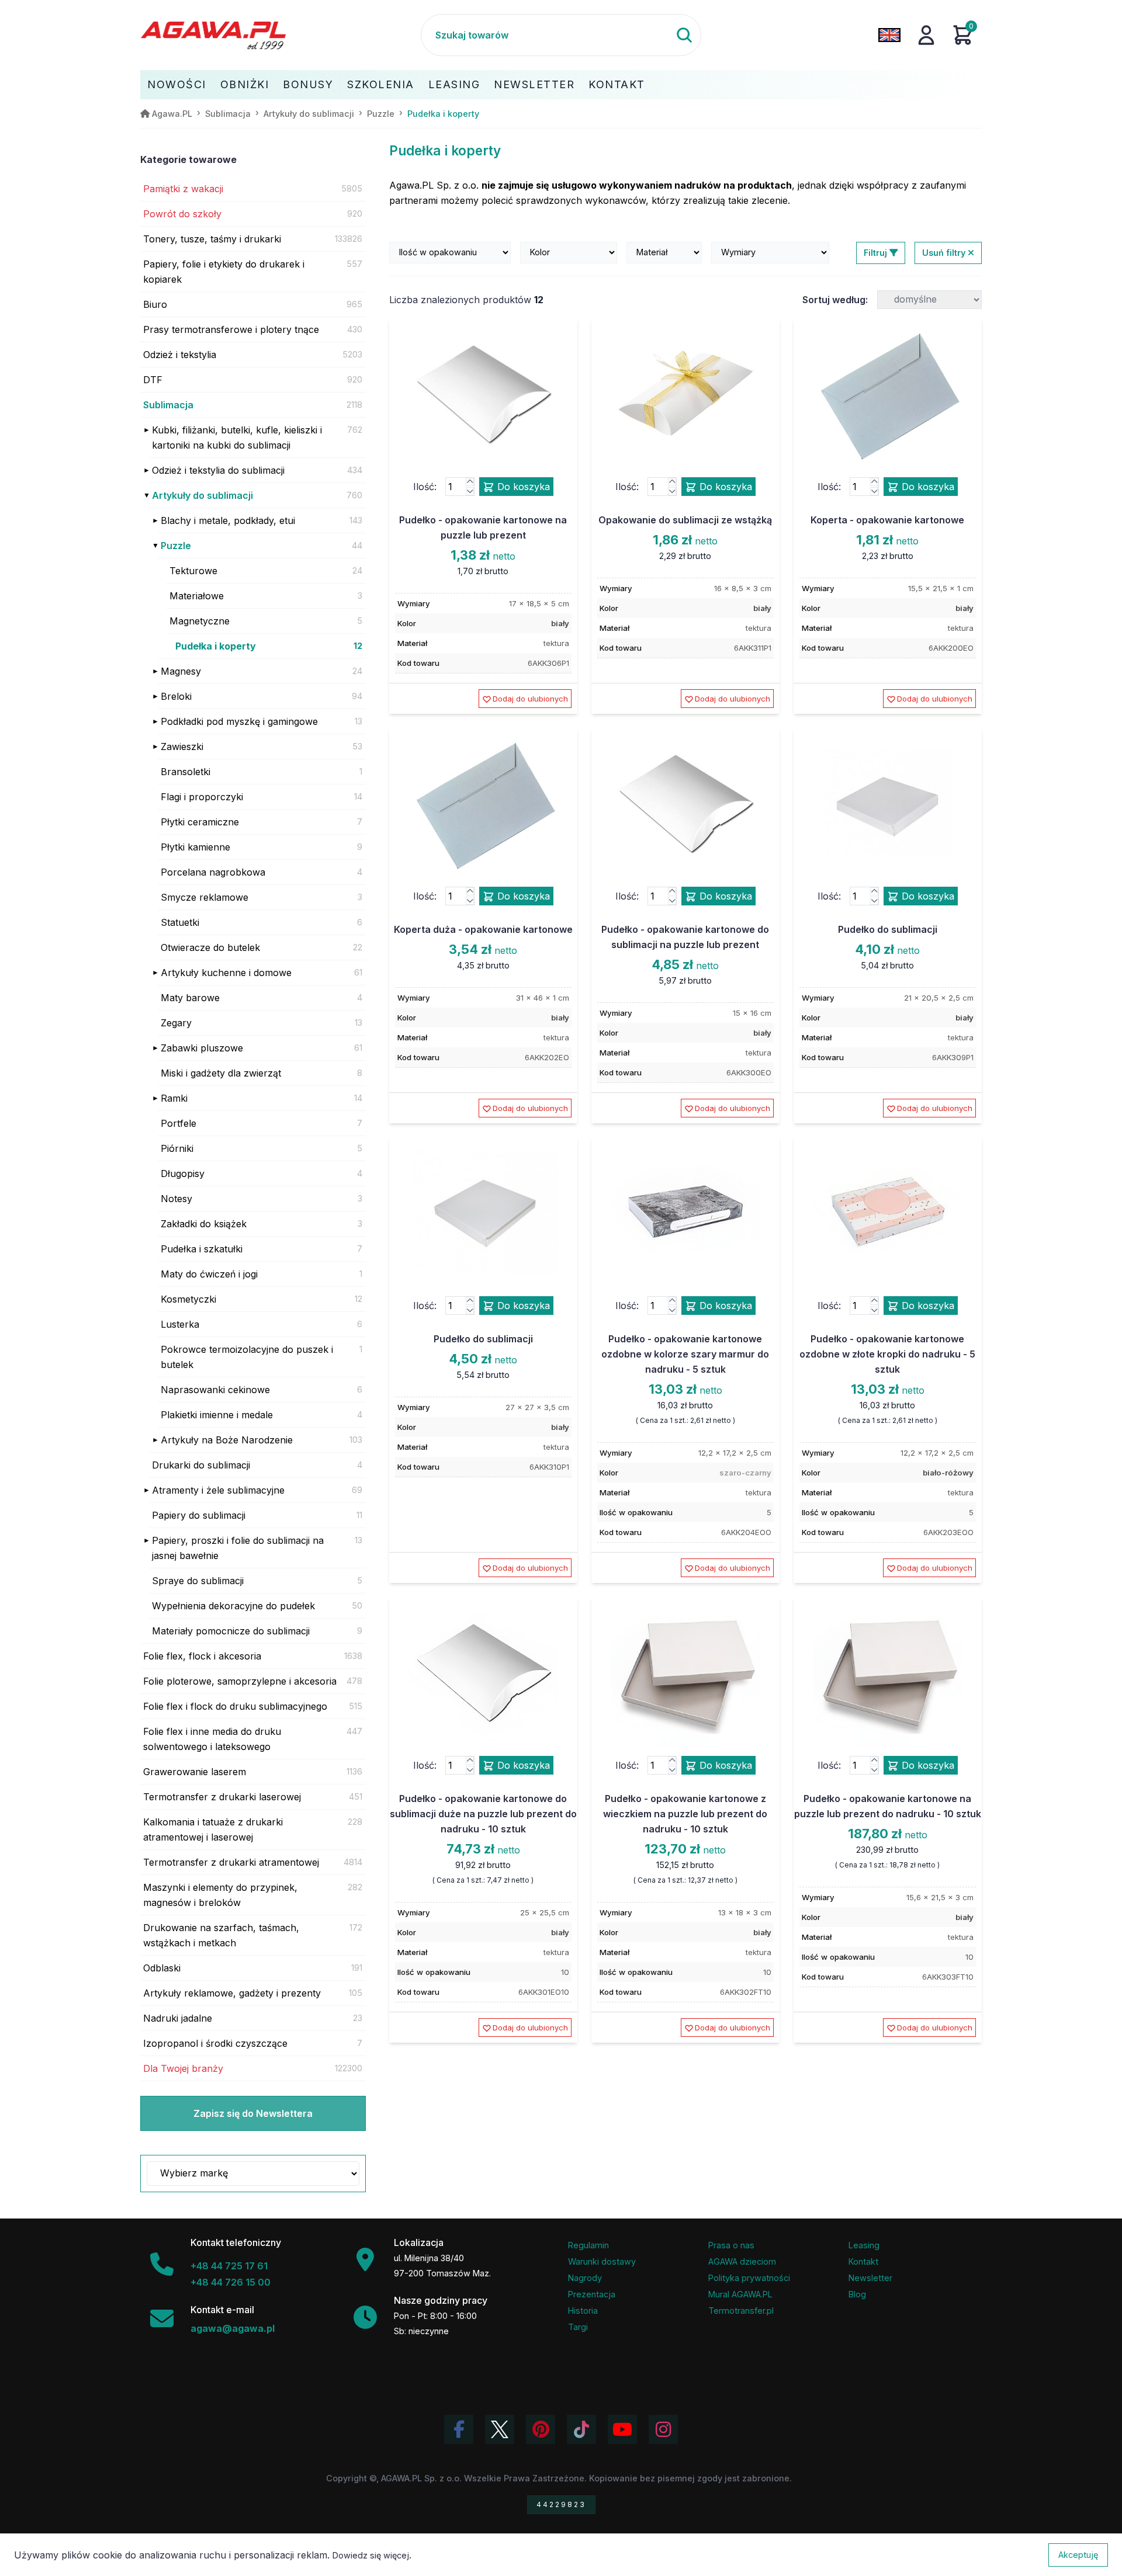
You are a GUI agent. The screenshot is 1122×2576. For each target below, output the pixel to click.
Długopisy (183, 1174)
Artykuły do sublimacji (202, 495)
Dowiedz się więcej (371, 2555)
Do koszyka (522, 487)
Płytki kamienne (195, 847)
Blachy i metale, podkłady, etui (228, 520)
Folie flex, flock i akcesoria (202, 1656)
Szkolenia (381, 84)
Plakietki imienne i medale (217, 1415)
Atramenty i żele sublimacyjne (218, 1490)
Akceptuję (1078, 2555)
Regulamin (588, 2245)
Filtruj (877, 253)
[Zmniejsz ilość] (470, 491)
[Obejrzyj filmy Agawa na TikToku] (581, 2429)
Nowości (177, 84)
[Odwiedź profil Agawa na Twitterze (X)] (500, 2429)
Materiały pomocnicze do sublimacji (231, 1631)
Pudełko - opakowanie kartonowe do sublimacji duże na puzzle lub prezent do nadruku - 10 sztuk (483, 1814)
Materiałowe (197, 596)
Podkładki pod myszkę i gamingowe (239, 721)
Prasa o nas (731, 2245)
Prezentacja (592, 2294)
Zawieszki (182, 747)
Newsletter (534, 84)
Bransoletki (186, 772)
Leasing (454, 84)
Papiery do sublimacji (199, 1515)
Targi (578, 2327)
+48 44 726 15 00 (231, 2282)
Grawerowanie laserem (195, 1772)
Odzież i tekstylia (180, 355)
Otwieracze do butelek (210, 947)
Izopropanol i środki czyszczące (215, 2043)
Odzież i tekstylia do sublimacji (218, 470)
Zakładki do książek (204, 1224)
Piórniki (177, 1148)
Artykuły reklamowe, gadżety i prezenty (232, 1993)
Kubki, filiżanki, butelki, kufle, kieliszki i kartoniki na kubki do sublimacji (237, 438)
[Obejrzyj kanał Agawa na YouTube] (622, 2429)
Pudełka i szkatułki (202, 1249)
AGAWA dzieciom (742, 2261)
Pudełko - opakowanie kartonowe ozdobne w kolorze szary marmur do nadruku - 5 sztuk (685, 1354)
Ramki (174, 1098)
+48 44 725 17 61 (229, 2266)
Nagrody (585, 2278)
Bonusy (308, 84)
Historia (583, 2311)
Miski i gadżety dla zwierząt (221, 1073)
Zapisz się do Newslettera (253, 2113)
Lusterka (180, 1324)
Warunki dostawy (602, 2261)
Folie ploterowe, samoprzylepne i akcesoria (240, 1681)
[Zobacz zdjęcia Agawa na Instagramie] (663, 2429)
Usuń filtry (945, 253)
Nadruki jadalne (178, 2018)
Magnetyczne (200, 621)
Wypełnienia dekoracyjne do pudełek (233, 1606)
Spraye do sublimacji (198, 1581)
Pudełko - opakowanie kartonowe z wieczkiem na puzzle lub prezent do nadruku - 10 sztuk (685, 1814)
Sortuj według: (835, 300)
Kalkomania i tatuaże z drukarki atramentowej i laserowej (213, 1829)
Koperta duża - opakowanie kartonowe (483, 929)
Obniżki (245, 84)
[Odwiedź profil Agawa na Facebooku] (459, 2429)
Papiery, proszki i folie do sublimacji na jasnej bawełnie (238, 1548)
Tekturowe (193, 571)
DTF (153, 380)
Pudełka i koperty (216, 646)
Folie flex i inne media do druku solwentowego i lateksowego (212, 1739)
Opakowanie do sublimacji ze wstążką (685, 520)
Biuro (155, 304)
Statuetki (180, 922)
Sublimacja (168, 405)
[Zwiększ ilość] (470, 482)
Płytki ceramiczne (200, 822)
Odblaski (162, 1968)
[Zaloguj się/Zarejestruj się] (926, 35)
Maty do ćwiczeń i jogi (209, 1274)
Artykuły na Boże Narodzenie (227, 1440)
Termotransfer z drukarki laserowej (222, 1797)
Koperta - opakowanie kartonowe (887, 520)
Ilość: (425, 487)
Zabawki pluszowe (202, 1048)
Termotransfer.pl (741, 2311)
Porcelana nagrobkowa (213, 872)
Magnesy (181, 671)
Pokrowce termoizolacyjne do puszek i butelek (247, 1357)
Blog (857, 2294)
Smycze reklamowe (205, 897)
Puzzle (176, 546)
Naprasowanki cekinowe (215, 1390)
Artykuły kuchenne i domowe (226, 973)
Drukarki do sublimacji (201, 1465)
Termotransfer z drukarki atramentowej (231, 1862)
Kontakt (617, 84)
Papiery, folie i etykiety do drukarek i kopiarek (224, 272)
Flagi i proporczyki (202, 797)
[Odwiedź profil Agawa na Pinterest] (541, 2429)
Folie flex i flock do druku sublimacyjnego (235, 1706)
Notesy (176, 1199)
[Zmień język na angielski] (889, 35)
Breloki (176, 696)
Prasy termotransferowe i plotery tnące (231, 329)
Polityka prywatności (749, 2278)
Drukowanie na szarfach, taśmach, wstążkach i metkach (221, 1935)
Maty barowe (190, 998)
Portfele (179, 1123)
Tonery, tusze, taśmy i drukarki (212, 239)
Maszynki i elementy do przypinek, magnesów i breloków (220, 1895)
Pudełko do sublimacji (888, 929)
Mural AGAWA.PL (740, 2294)
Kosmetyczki (188, 1299)
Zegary (176, 1023)
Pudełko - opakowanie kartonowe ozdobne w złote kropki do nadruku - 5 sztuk (887, 1354)
